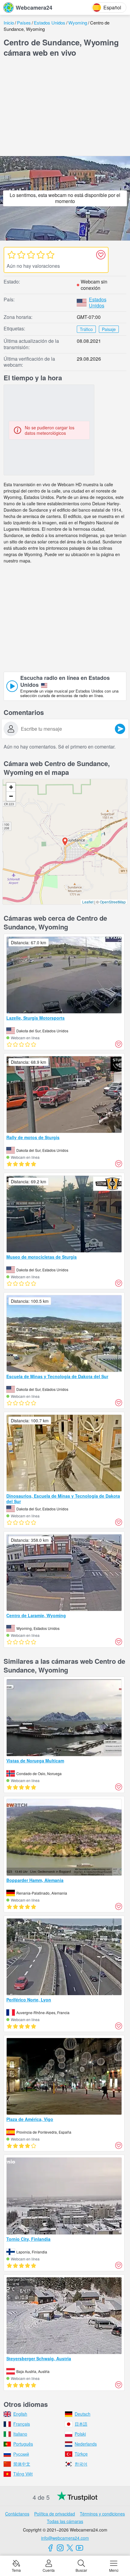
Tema (16, 2570)
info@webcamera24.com (65, 2538)
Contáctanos (17, 2514)
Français (22, 2424)
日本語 (81, 2424)
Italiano (20, 2434)
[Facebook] (50, 2548)
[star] (11, 255)
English (20, 2414)
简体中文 (22, 2464)
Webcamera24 (34, 8)
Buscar (81, 2570)
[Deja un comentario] (120, 729)
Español (112, 7)
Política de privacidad (55, 2514)
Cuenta (49, 2570)
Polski (80, 2434)
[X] (70, 2548)
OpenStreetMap (113, 902)
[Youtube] (80, 2548)
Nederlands (86, 2444)
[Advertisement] (65, 108)
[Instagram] (60, 2548)
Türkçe (81, 2454)
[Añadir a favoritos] (101, 255)
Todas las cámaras (65, 2521)
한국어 (81, 2464)
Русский (21, 2454)
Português (23, 2444)
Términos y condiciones (102, 2514)
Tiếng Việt (23, 2474)
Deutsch (83, 2414)
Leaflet (88, 902)
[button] (65, 842)
